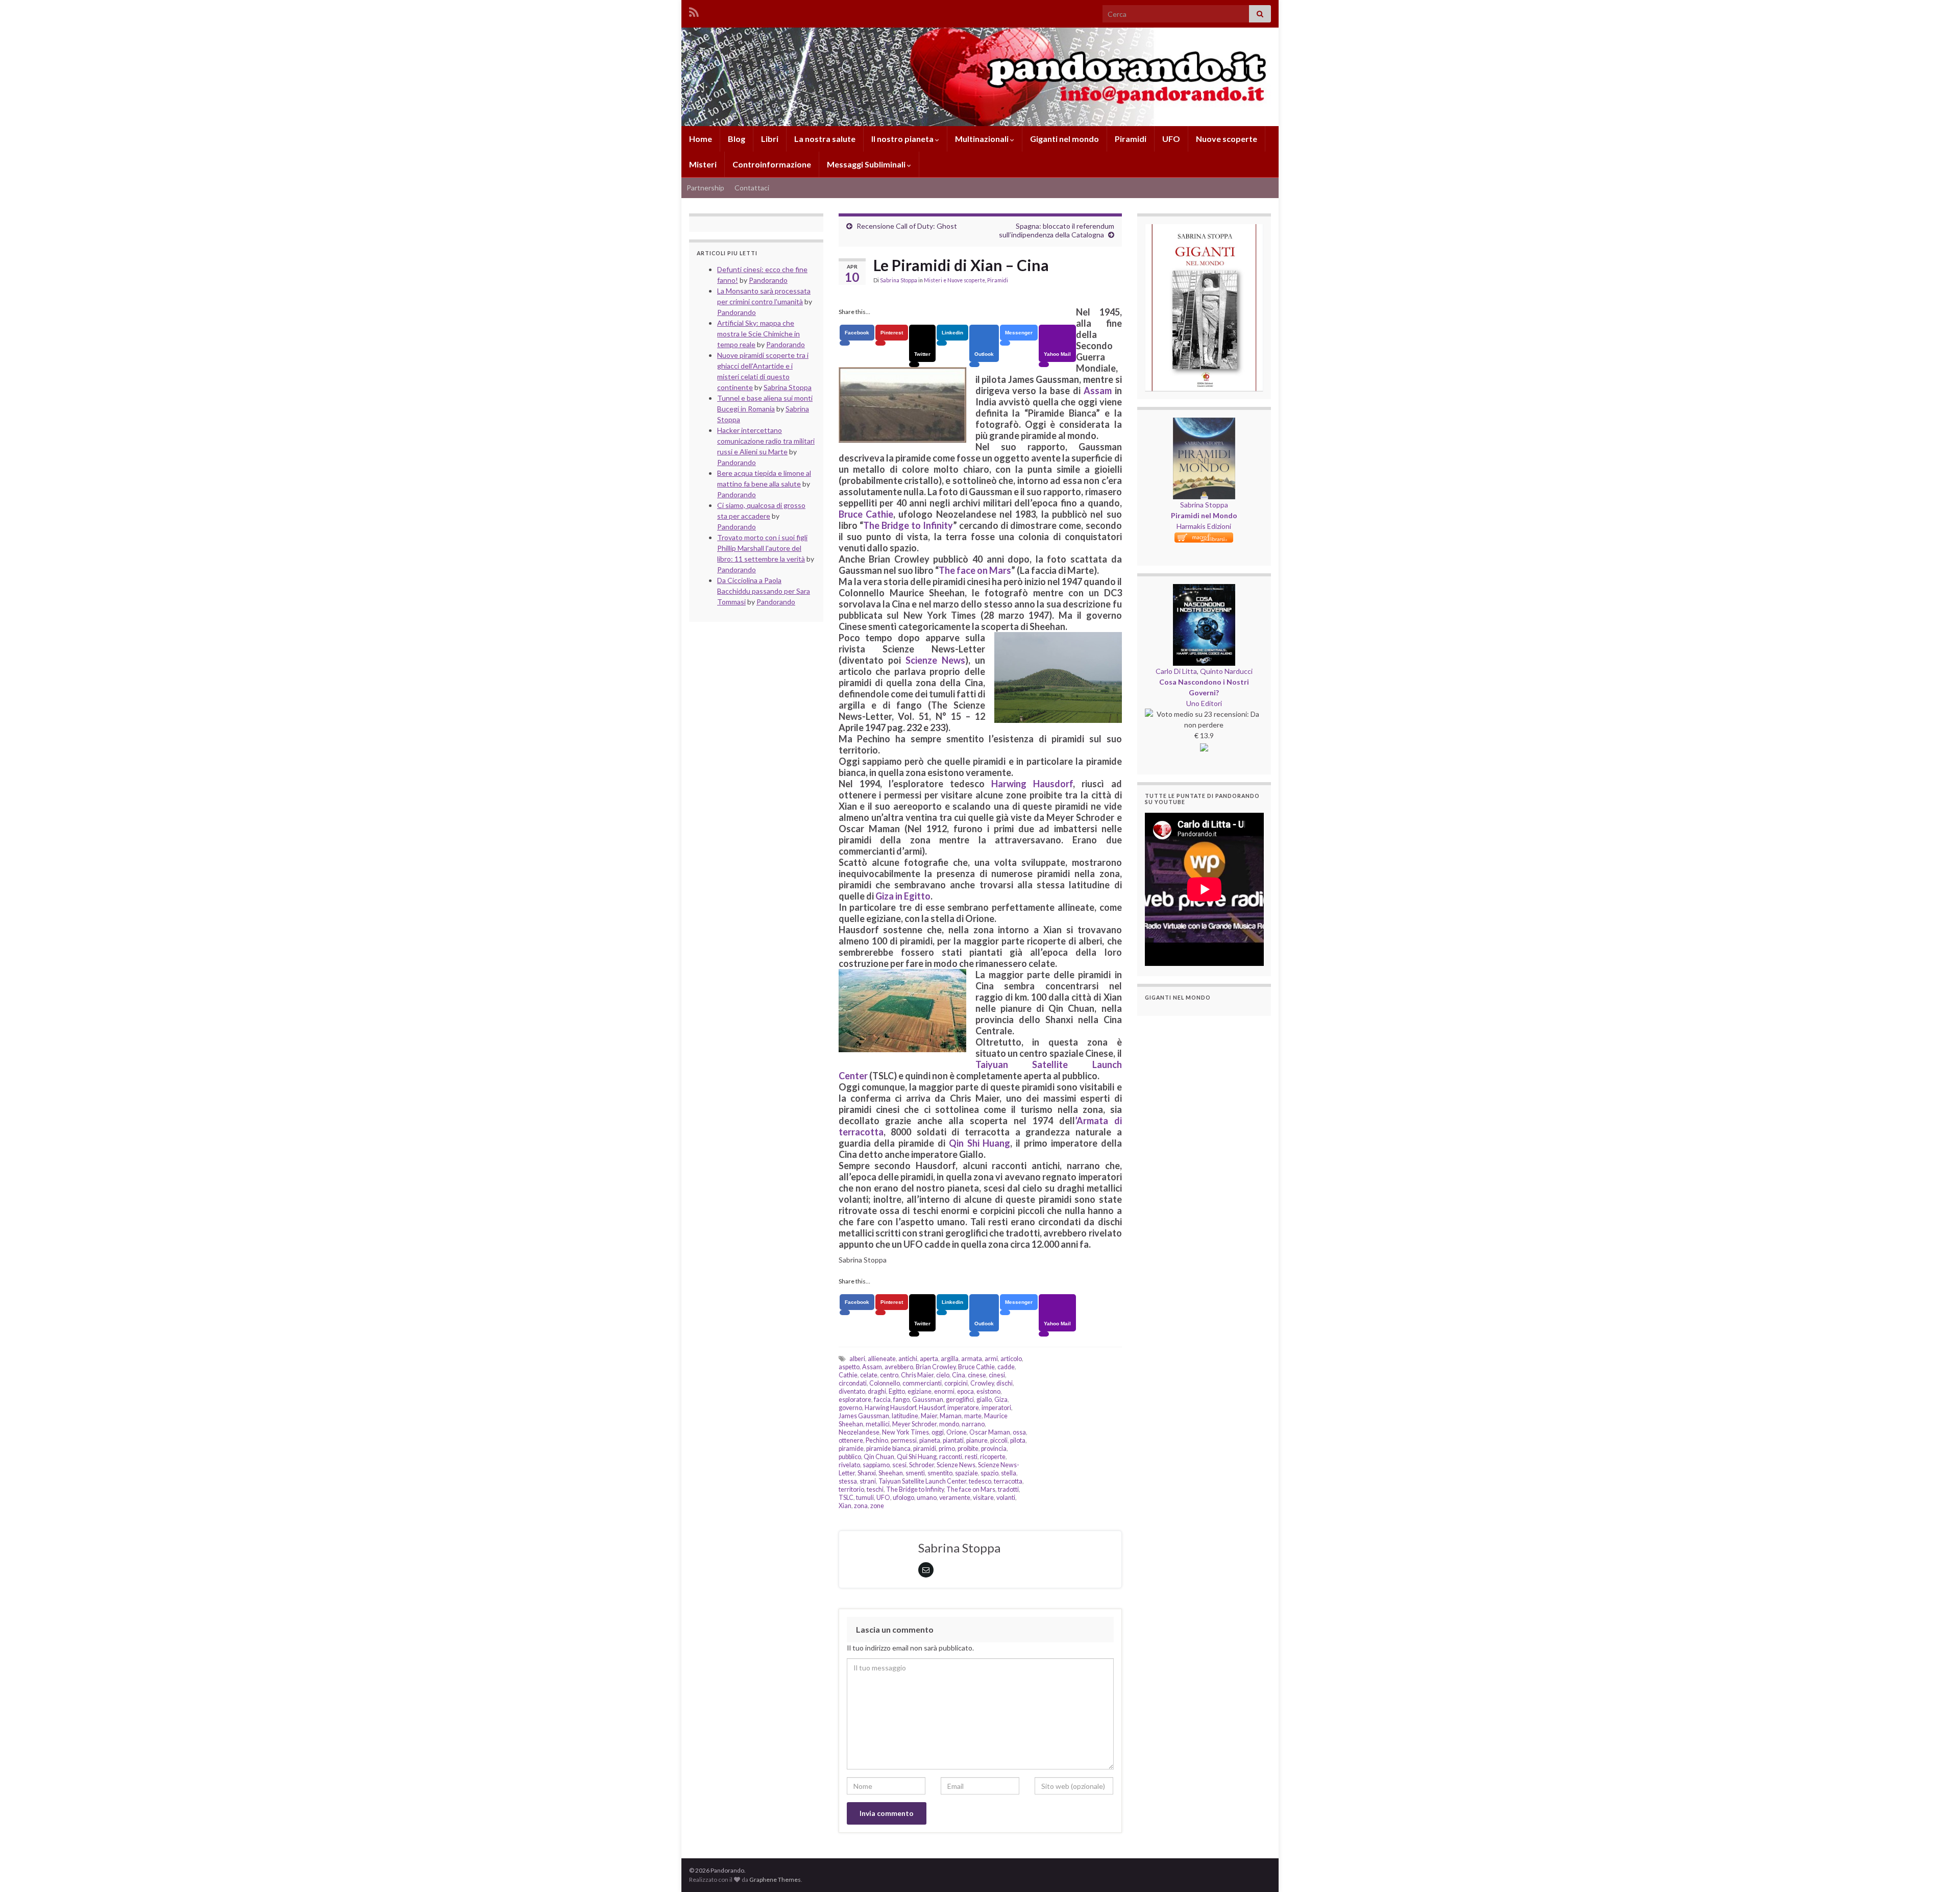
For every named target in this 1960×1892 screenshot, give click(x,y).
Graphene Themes (775, 1879)
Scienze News (935, 660)
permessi (904, 1440)
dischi (1004, 1383)
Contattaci (752, 188)
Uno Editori (1204, 703)
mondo (949, 1424)
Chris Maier (917, 1375)
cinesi (997, 1375)
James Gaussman (864, 1416)
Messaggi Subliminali (867, 164)
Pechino (877, 1440)
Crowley (982, 1383)
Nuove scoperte (1227, 139)
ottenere (851, 1440)
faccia (882, 1400)
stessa (848, 1481)
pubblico (850, 1457)
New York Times (905, 1432)
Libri (770, 139)
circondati (853, 1383)
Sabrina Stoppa (899, 280)
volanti (1006, 1498)
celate (869, 1375)
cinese (977, 1375)
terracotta (1008, 1481)
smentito (940, 1473)
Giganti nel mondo (1064, 139)
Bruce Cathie (866, 514)
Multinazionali (983, 139)
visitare (983, 1498)
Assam (1098, 391)
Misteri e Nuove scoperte (954, 280)
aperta (929, 1359)
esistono (988, 1391)
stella (1009, 1473)
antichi (908, 1359)
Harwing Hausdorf (1032, 784)
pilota (1018, 1440)
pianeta (930, 1440)
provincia (994, 1449)
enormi (944, 1391)
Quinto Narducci (1226, 671)
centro (889, 1375)
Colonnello (885, 1383)
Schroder (922, 1465)
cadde (1006, 1367)
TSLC (846, 1498)
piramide (851, 1449)
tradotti (1008, 1489)
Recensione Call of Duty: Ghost (907, 226)
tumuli (865, 1498)
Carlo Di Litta (1176, 671)
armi (991, 1359)
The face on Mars (975, 570)
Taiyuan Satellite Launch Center (922, 1481)
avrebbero (899, 1367)
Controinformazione (772, 164)
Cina (959, 1375)
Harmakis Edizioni (1204, 526)
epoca (965, 1391)
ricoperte (993, 1457)
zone (877, 1506)
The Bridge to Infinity (908, 525)
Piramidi (1131, 139)
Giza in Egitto (903, 896)
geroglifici (960, 1400)
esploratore (855, 1400)
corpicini (956, 1383)
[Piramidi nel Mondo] (1204, 423)
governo (850, 1408)
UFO (1171, 139)
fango (901, 1400)
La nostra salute (825, 139)
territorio (851, 1489)
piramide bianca (888, 1449)
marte (973, 1416)
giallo (984, 1400)
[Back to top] (1937, 1869)
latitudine (905, 1416)
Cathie (848, 1375)
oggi (938, 1432)
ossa (1019, 1432)
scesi (899, 1465)
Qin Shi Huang (980, 1143)
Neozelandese (859, 1432)
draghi (877, 1391)
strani (868, 1481)
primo (947, 1449)
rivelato (849, 1465)
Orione (957, 1432)
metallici (878, 1424)
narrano (973, 1424)
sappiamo (876, 1465)
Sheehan (891, 1473)
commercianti (922, 1383)
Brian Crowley (936, 1367)
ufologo (903, 1498)
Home (701, 139)
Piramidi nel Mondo (1204, 515)
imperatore (963, 1408)
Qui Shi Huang (917, 1457)
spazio (989, 1473)
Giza (1001, 1400)
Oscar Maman (990, 1432)
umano (927, 1498)
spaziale (966, 1473)
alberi (857, 1359)
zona (861, 1506)
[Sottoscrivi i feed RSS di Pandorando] (694, 10)
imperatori (996, 1408)
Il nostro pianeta (903, 139)
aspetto (849, 1367)
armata (972, 1359)
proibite (968, 1449)
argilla (950, 1359)
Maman (951, 1416)
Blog (737, 139)
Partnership (705, 188)
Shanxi (867, 1473)
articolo (1011, 1359)
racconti (951, 1457)
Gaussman (928, 1400)
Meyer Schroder (914, 1424)
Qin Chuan (879, 1457)
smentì (915, 1473)
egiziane (920, 1391)
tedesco (980, 1481)
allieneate (882, 1359)
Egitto (897, 1391)
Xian (845, 1506)
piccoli (999, 1440)
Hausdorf (932, 1408)
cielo (943, 1375)
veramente (955, 1498)
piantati (953, 1440)
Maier (929, 1416)
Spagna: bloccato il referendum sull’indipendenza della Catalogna (1057, 230)
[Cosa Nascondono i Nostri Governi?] (1204, 589)
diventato (852, 1391)
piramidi (925, 1449)
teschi (875, 1489)
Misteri (703, 164)
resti (971, 1457)
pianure (977, 1440)
